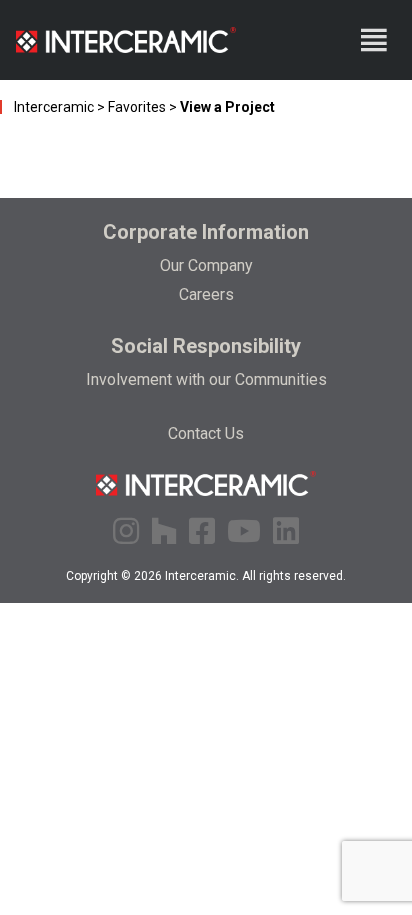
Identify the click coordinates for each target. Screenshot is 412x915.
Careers (206, 294)
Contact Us (206, 433)
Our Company (206, 265)
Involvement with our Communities (206, 379)
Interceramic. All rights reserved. (255, 576)
